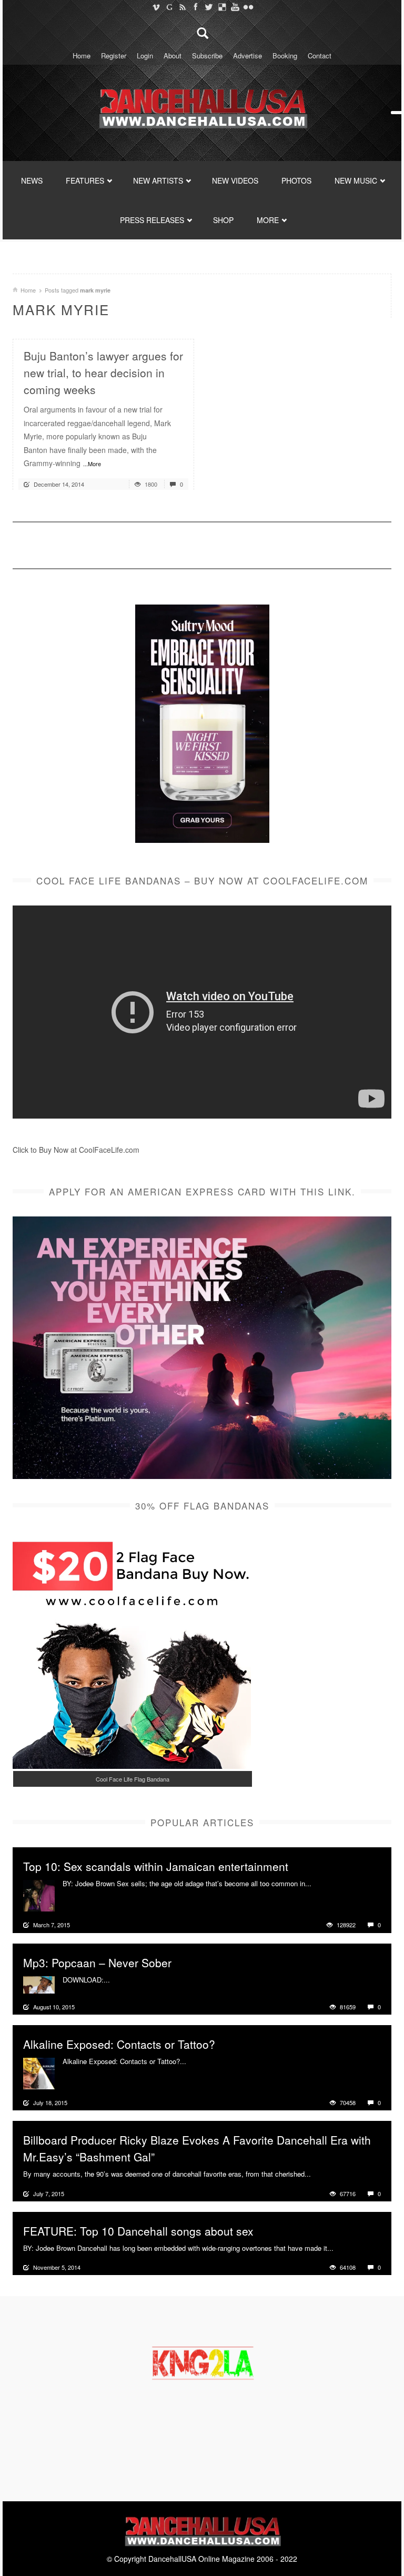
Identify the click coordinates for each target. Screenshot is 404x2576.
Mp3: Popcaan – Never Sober (97, 1963)
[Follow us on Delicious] (222, 7)
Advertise (248, 56)
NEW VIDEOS (235, 180)
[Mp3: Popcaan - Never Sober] (39, 1984)
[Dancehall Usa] (202, 106)
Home (82, 56)
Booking (285, 56)
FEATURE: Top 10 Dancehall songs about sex (138, 2231)
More (321, 1884)
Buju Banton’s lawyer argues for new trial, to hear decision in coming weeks (103, 373)
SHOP (223, 220)
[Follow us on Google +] (169, 7)
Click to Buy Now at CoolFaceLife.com (76, 1150)
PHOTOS (296, 180)
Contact (320, 56)
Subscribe (207, 56)
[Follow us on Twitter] (209, 7)
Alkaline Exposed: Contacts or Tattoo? (119, 2044)
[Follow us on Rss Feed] (182, 7)
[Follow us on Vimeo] (156, 7)
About (173, 56)
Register (114, 56)
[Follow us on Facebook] (195, 7)
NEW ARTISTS (158, 180)
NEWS (32, 180)
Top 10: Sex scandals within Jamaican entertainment (156, 1866)
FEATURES (85, 180)
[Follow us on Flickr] (248, 7)
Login (145, 56)
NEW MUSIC (356, 180)
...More (92, 464)
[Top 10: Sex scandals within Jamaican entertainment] (39, 1895)
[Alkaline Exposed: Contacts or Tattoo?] (39, 2072)
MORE (268, 220)
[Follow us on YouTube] (235, 7)
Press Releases (152, 220)
